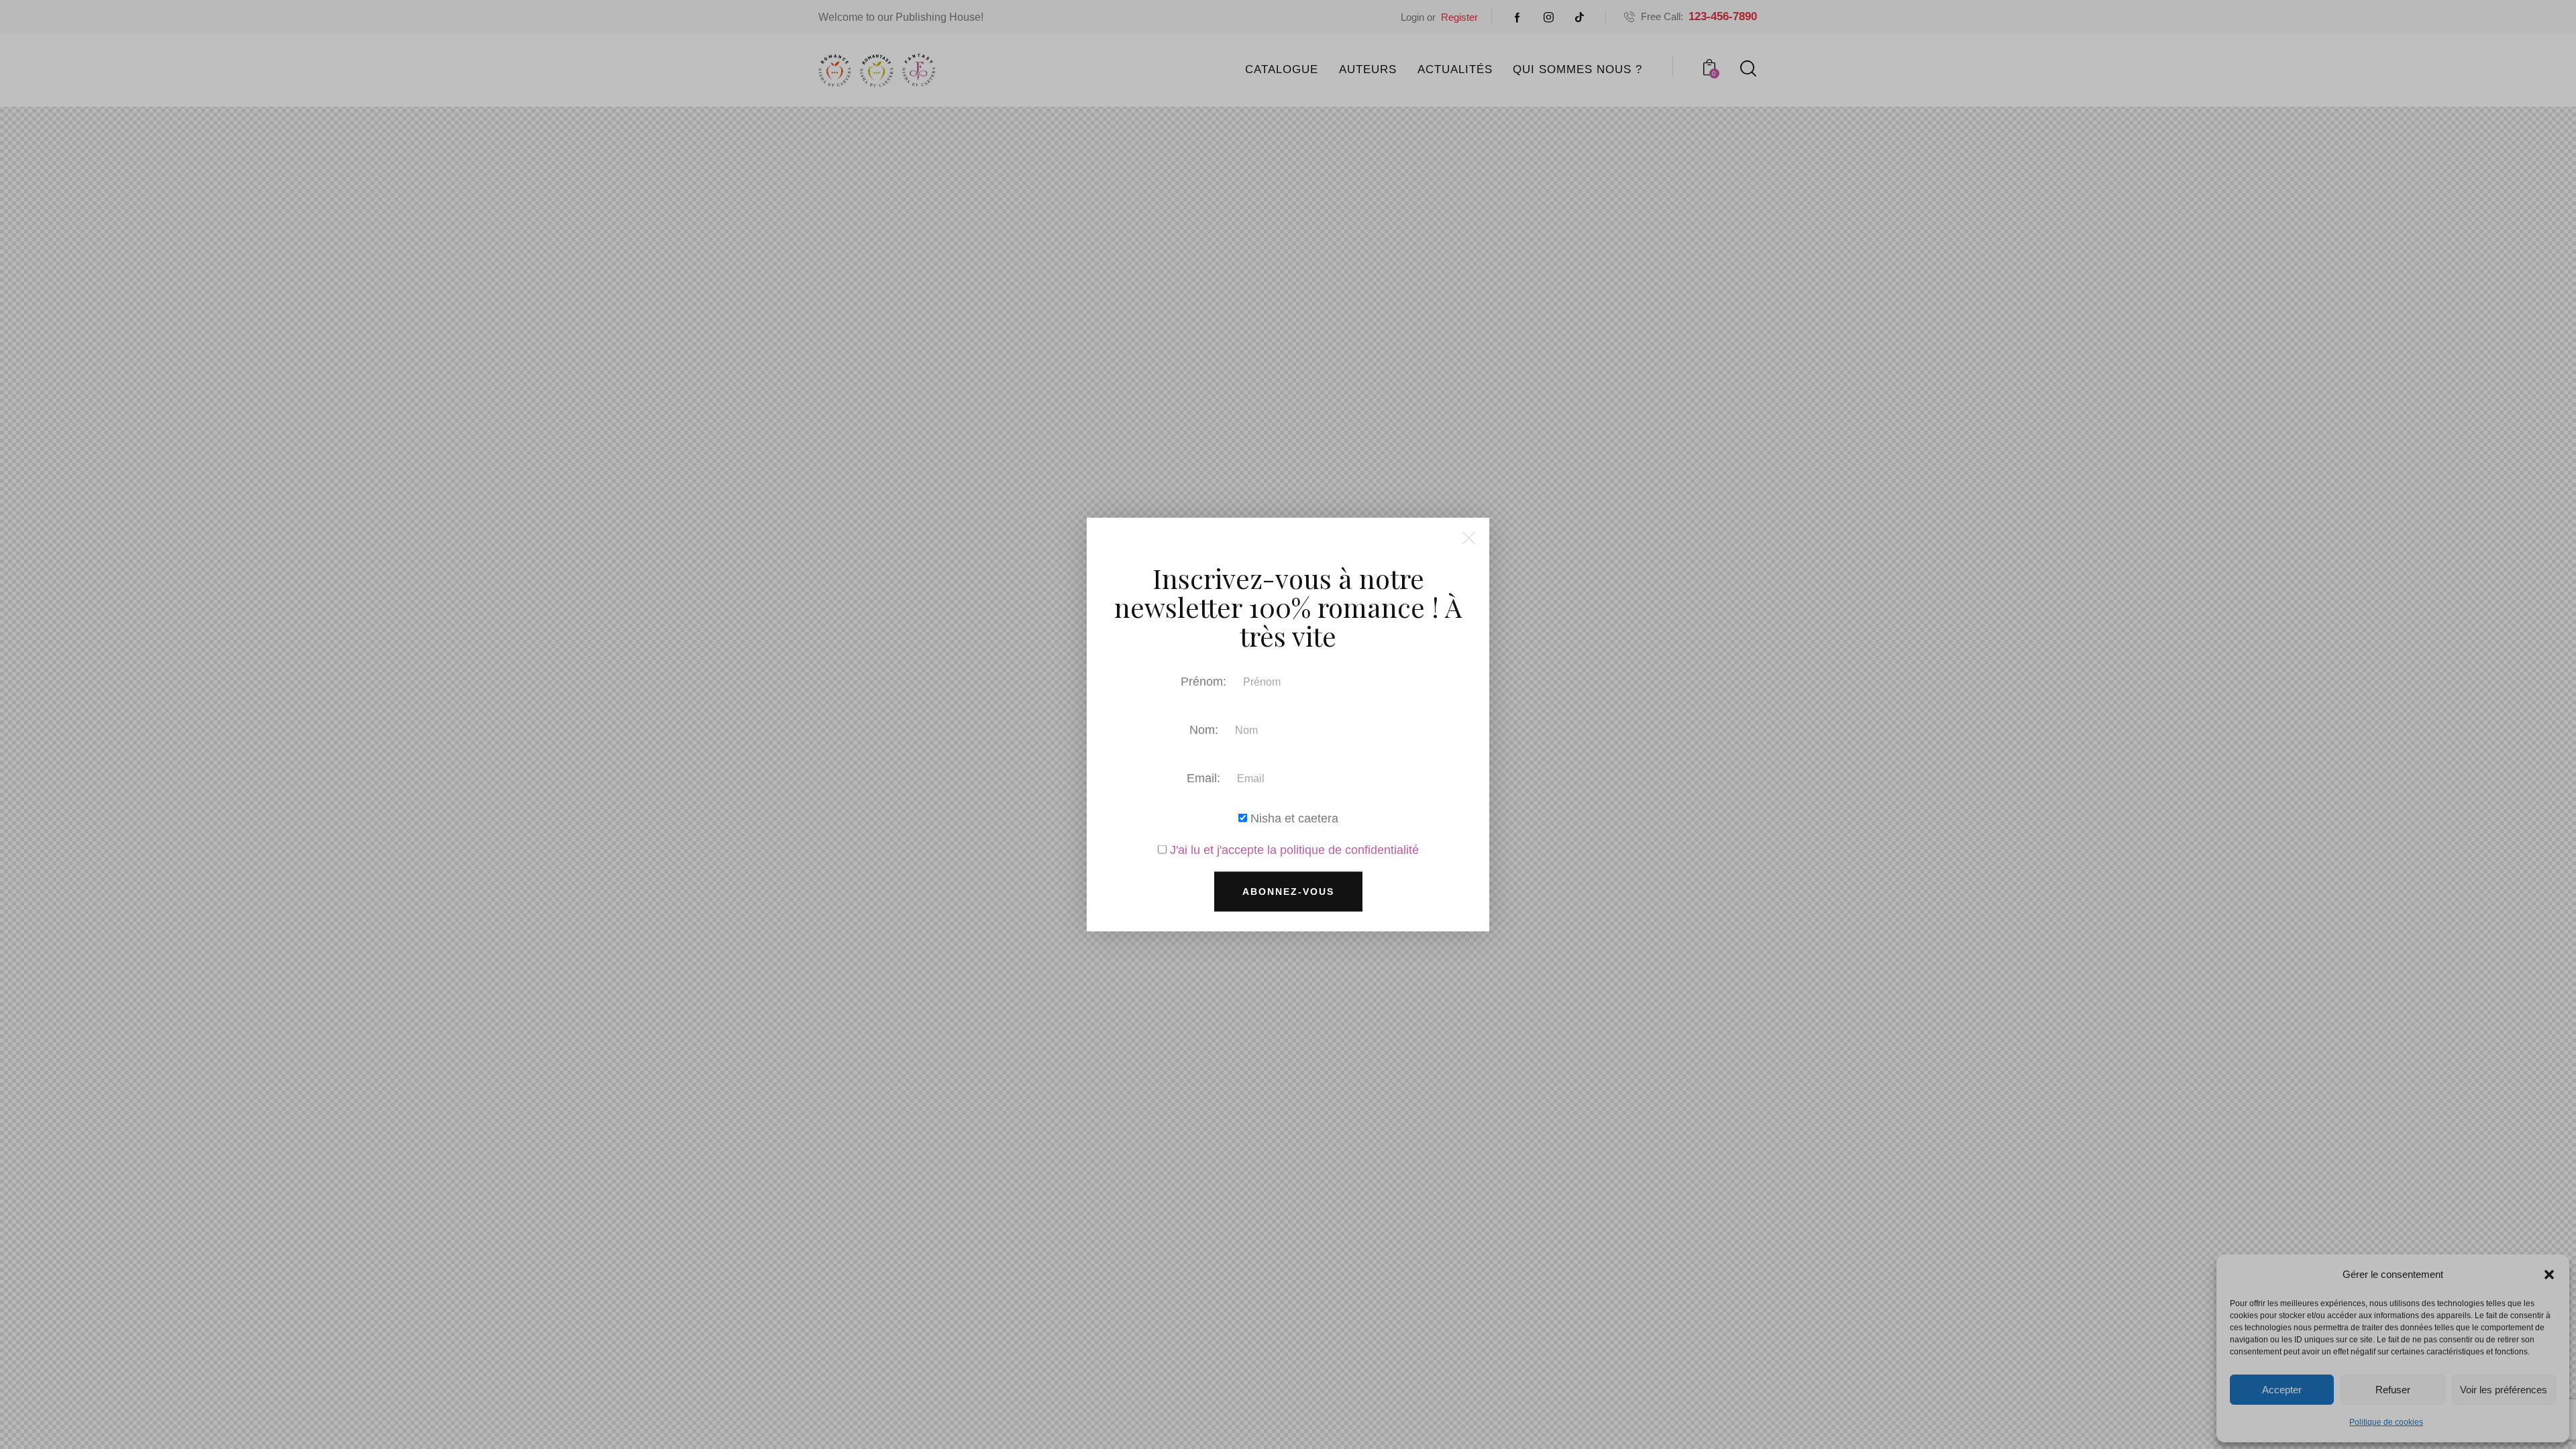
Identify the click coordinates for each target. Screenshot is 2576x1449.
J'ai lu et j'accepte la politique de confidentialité (1294, 849)
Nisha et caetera (1293, 818)
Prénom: (1203, 681)
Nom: (1204, 729)
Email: (1203, 777)
